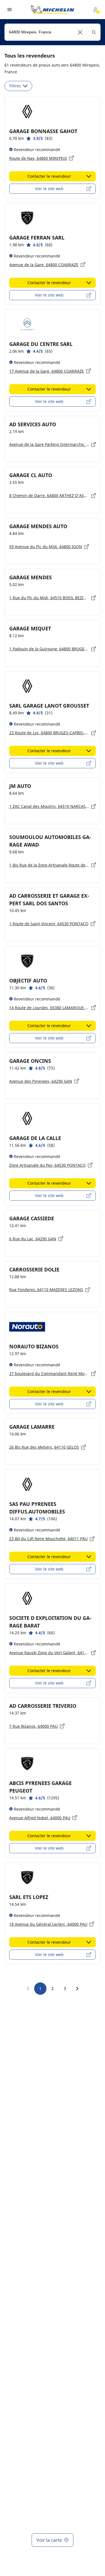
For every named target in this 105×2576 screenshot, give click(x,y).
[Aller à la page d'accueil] (53, 10)
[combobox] (53, 32)
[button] (80, 32)
